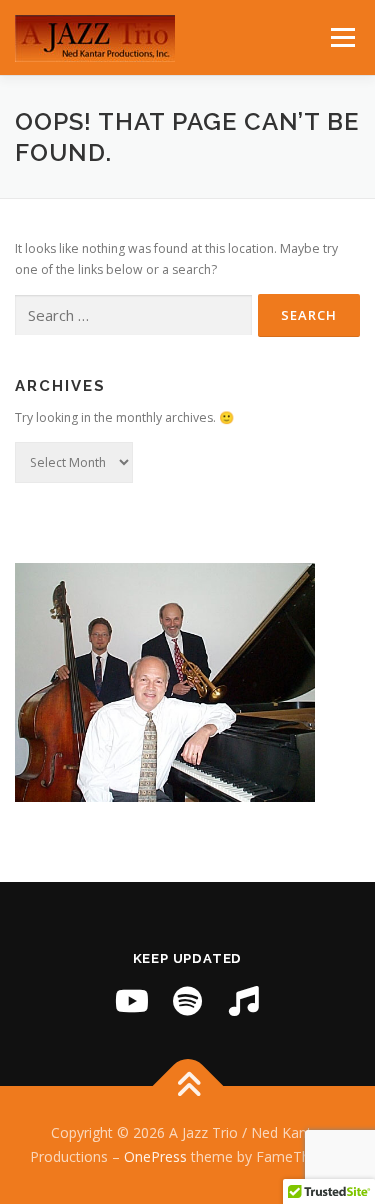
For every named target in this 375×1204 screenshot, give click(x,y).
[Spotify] (188, 1001)
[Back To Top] (187, 1086)
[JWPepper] (244, 1001)
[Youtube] (132, 1001)
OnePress (155, 1156)
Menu (341, 37)
